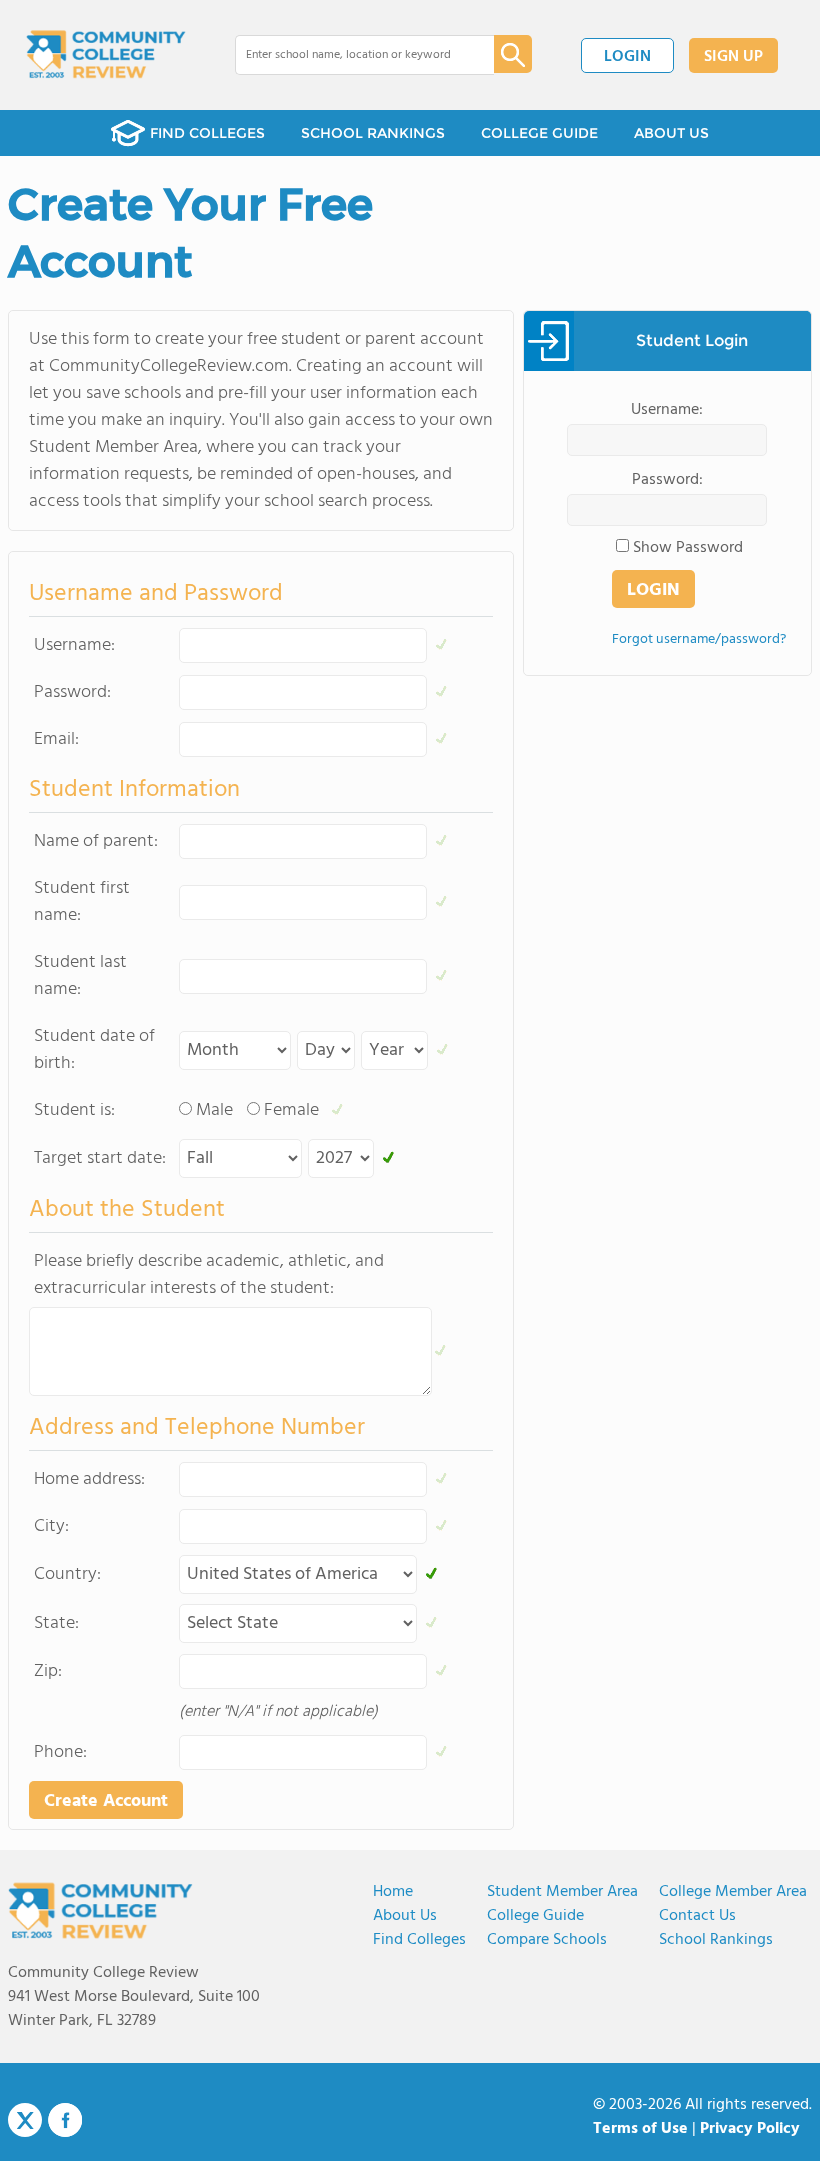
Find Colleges (419, 1940)
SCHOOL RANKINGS (373, 133)
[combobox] (350, 55)
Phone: (60, 1752)
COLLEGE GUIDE (539, 133)
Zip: (48, 1671)
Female (291, 1110)
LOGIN (627, 57)
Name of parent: (96, 841)
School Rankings (716, 1940)
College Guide (535, 1916)
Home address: (89, 1479)
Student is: (74, 1110)
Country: (67, 1574)
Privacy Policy (750, 2129)
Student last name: (80, 976)
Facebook (65, 2120)
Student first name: (82, 902)
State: (56, 1623)
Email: (56, 739)
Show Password (688, 548)
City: (51, 1526)
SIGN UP (733, 57)
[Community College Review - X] (25, 2121)
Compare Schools (547, 1940)
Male (214, 1110)
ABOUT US (671, 133)
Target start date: (100, 1158)
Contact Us (697, 1916)
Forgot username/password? (699, 639)
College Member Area (733, 1892)
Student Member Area (562, 1892)
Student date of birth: (94, 1050)
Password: (72, 692)
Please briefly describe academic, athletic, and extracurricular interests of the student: (209, 1275)
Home (393, 1892)
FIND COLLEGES (207, 133)
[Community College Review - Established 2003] (106, 55)
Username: (74, 645)
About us (405, 1916)
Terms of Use (640, 2129)
